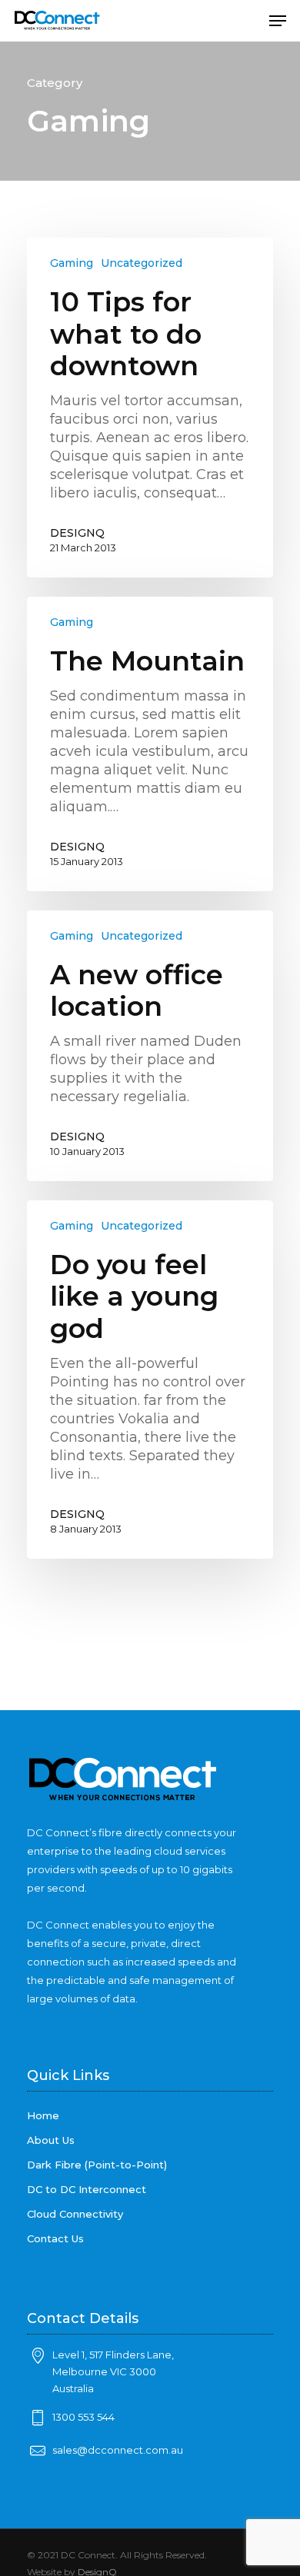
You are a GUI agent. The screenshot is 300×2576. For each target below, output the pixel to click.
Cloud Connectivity (75, 2214)
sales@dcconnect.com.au (118, 2450)
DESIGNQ (77, 533)
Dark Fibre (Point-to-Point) (97, 2165)
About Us (51, 2140)
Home (43, 2115)
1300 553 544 (83, 2417)
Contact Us (55, 2238)
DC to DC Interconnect (87, 2189)
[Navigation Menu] (278, 21)
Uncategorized (142, 263)
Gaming (72, 263)
